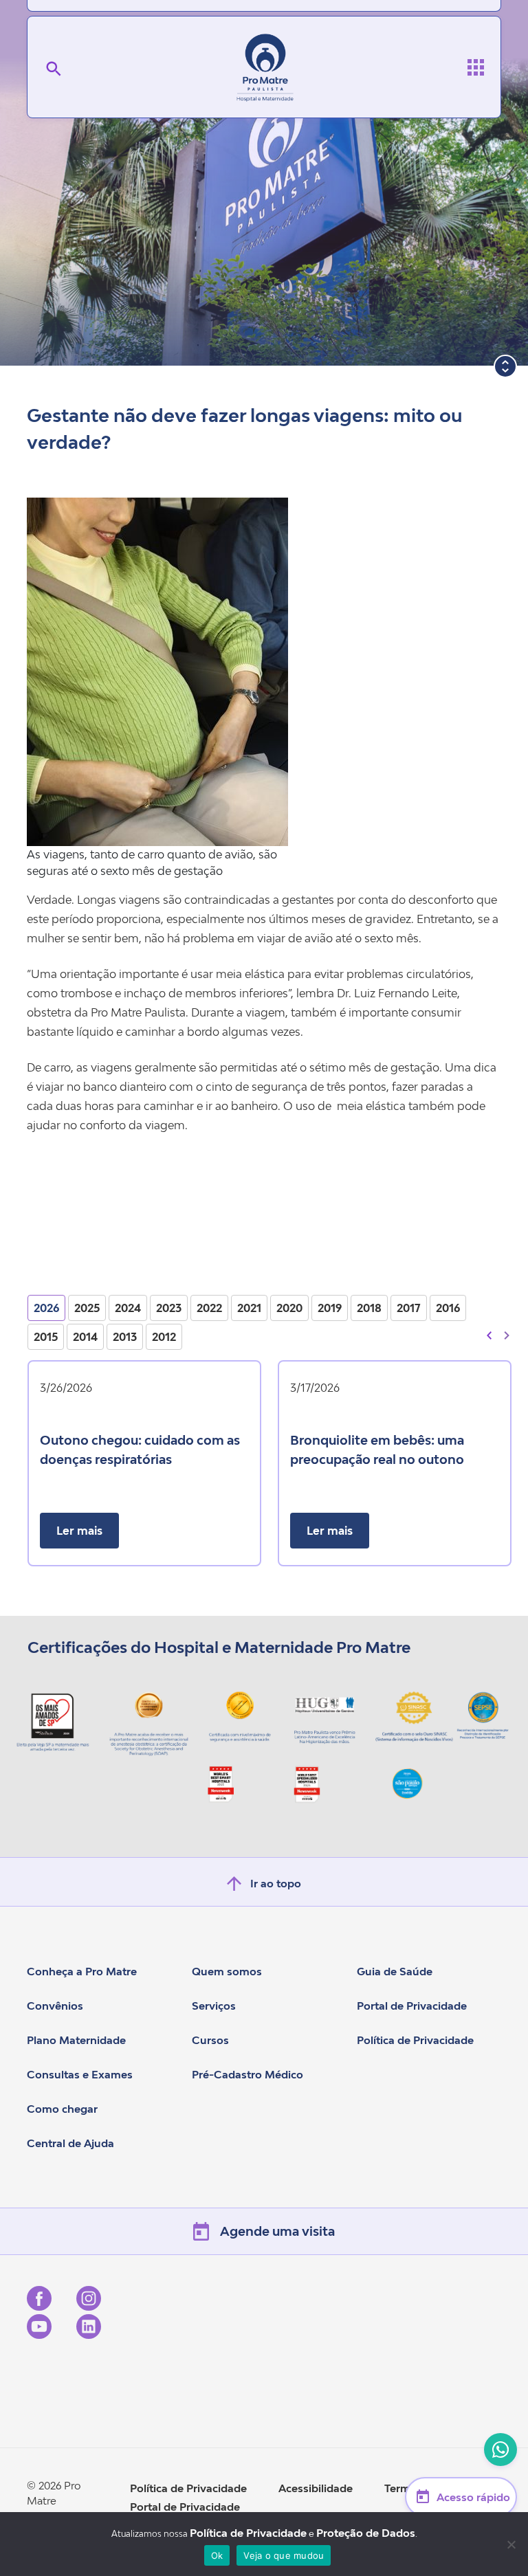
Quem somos (227, 1971)
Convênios (55, 2006)
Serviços (214, 2006)
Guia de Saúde (395, 1971)
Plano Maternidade (76, 2040)
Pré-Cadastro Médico (247, 2074)
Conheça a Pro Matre (82, 1971)
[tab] (46, 1308)
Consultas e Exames (80, 2074)
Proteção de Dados (366, 2533)
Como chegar (62, 2109)
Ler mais (79, 1531)
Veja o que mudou (284, 2555)
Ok (217, 2555)
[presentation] (489, 1334)
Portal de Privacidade (412, 2006)
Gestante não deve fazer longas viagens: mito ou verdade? (245, 429)
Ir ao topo (276, 1883)
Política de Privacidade (415, 2040)
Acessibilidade (316, 2488)
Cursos (210, 2040)
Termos (404, 2488)
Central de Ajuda (70, 2143)
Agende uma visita (277, 2231)
